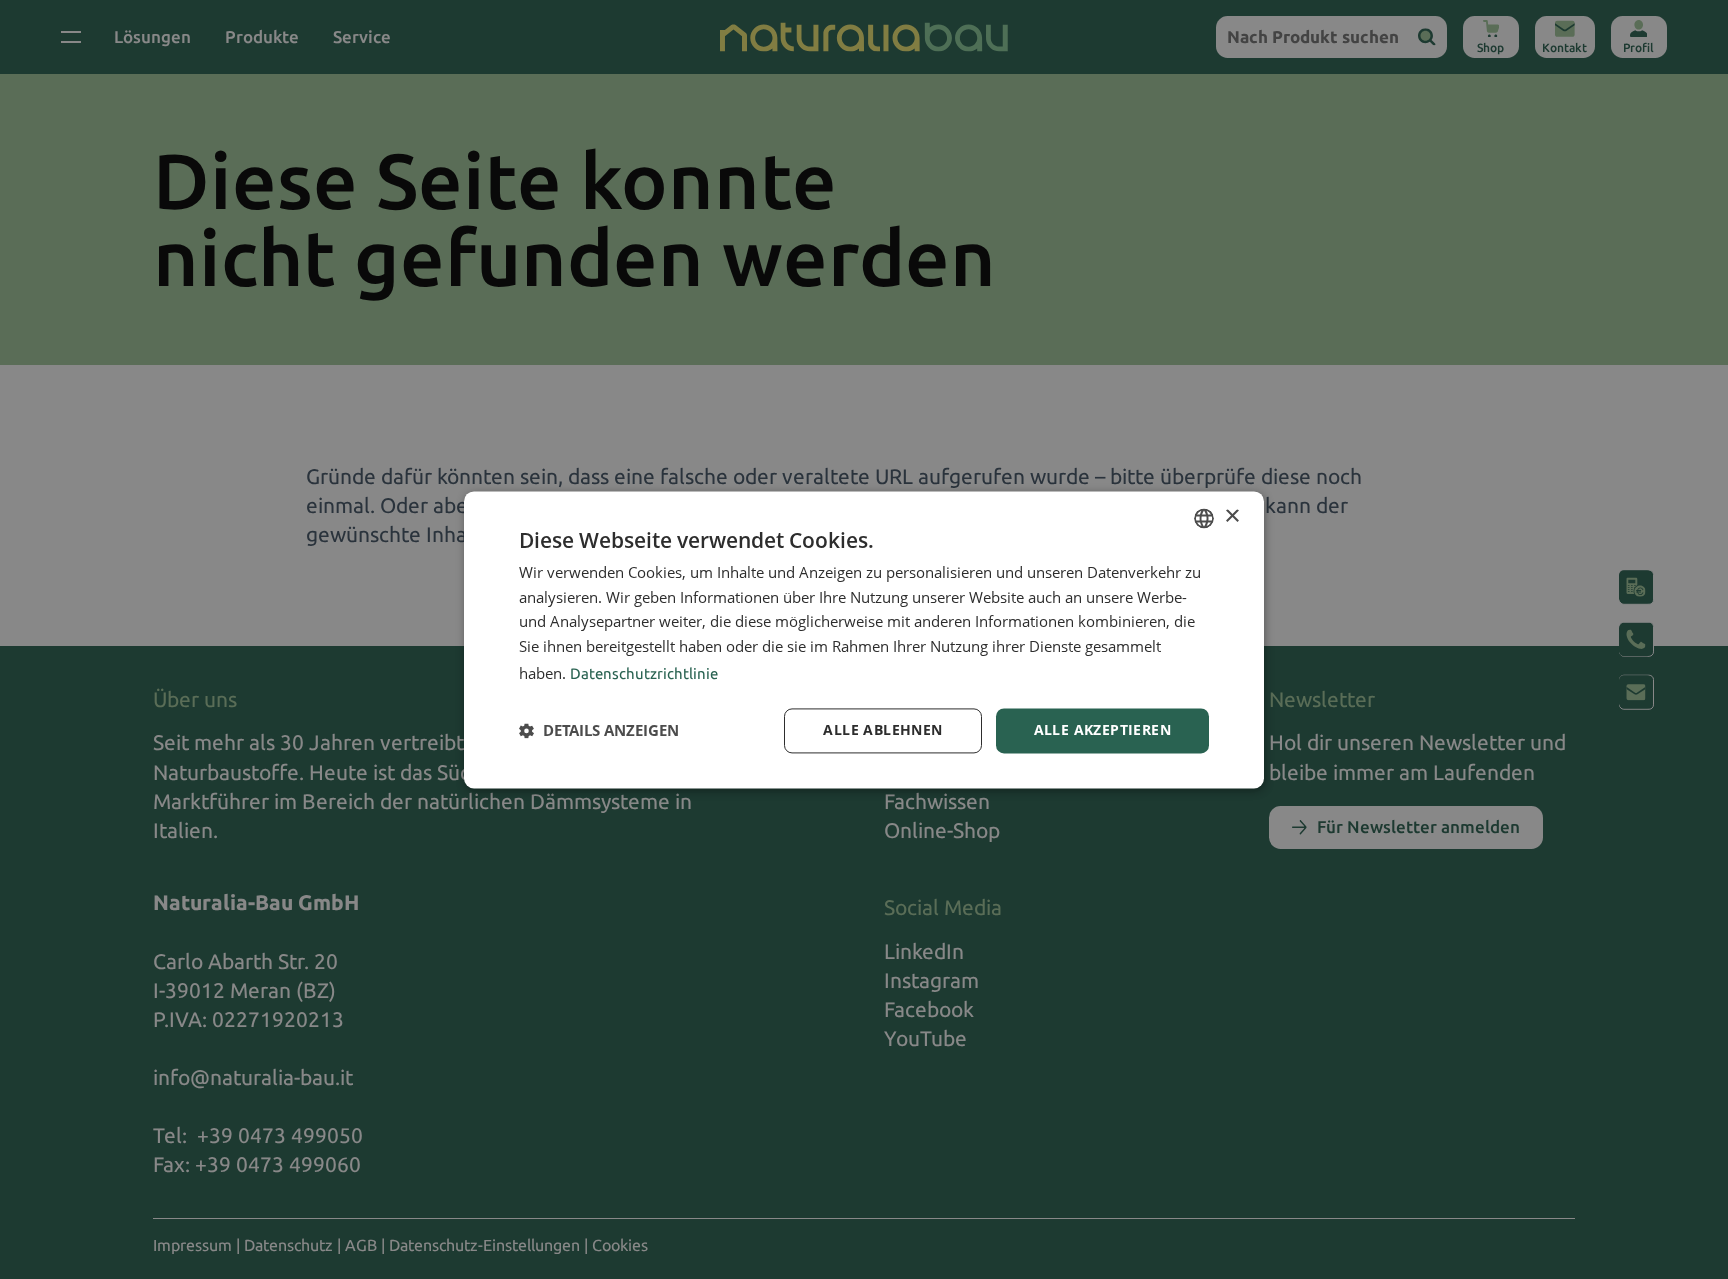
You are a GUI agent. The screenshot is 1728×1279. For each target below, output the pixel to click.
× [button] (1231, 516)
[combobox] (1204, 518)
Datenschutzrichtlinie (644, 673)
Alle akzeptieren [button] (1102, 729)
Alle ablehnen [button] (882, 729)
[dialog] (864, 639)
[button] (599, 731)
